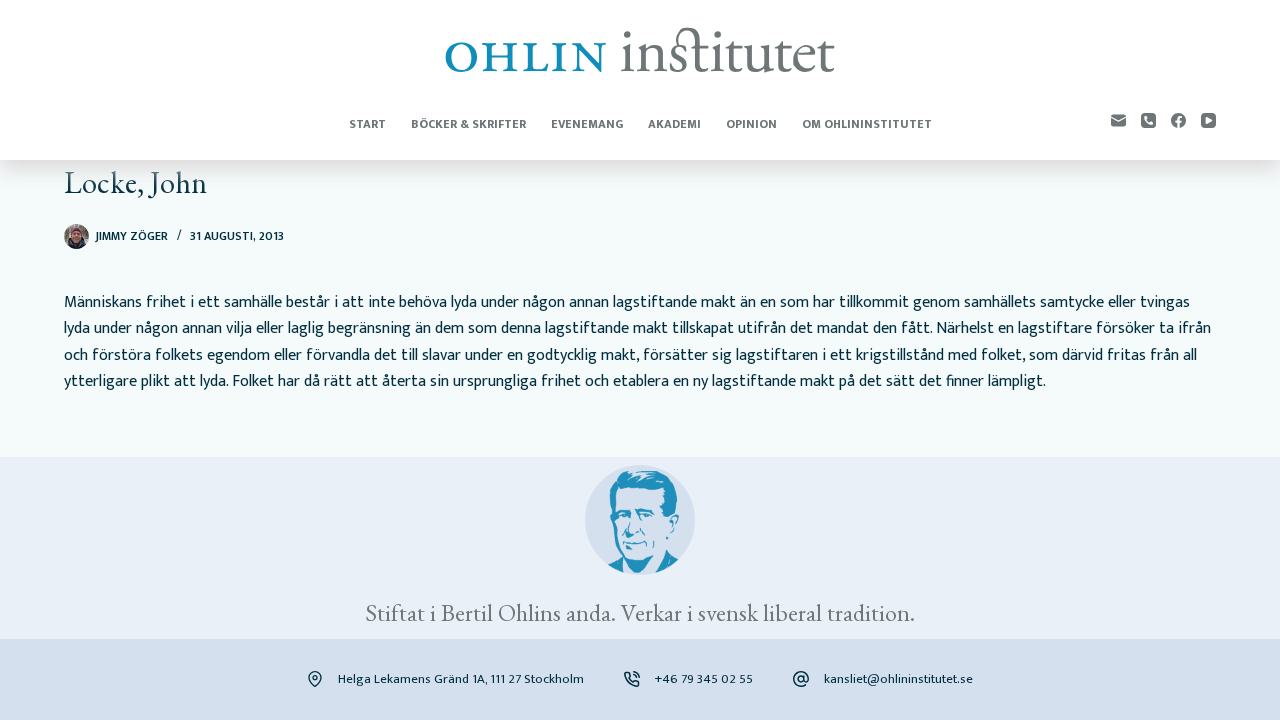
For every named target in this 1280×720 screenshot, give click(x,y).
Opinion (751, 124)
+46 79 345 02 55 (704, 679)
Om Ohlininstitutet (867, 124)
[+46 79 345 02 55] (632, 679)
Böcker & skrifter (468, 124)
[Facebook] (1178, 120)
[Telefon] (1148, 120)
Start (367, 124)
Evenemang (587, 124)
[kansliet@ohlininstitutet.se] (801, 679)
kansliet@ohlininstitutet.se (898, 679)
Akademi (674, 124)
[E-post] (1118, 120)
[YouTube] (1208, 120)
